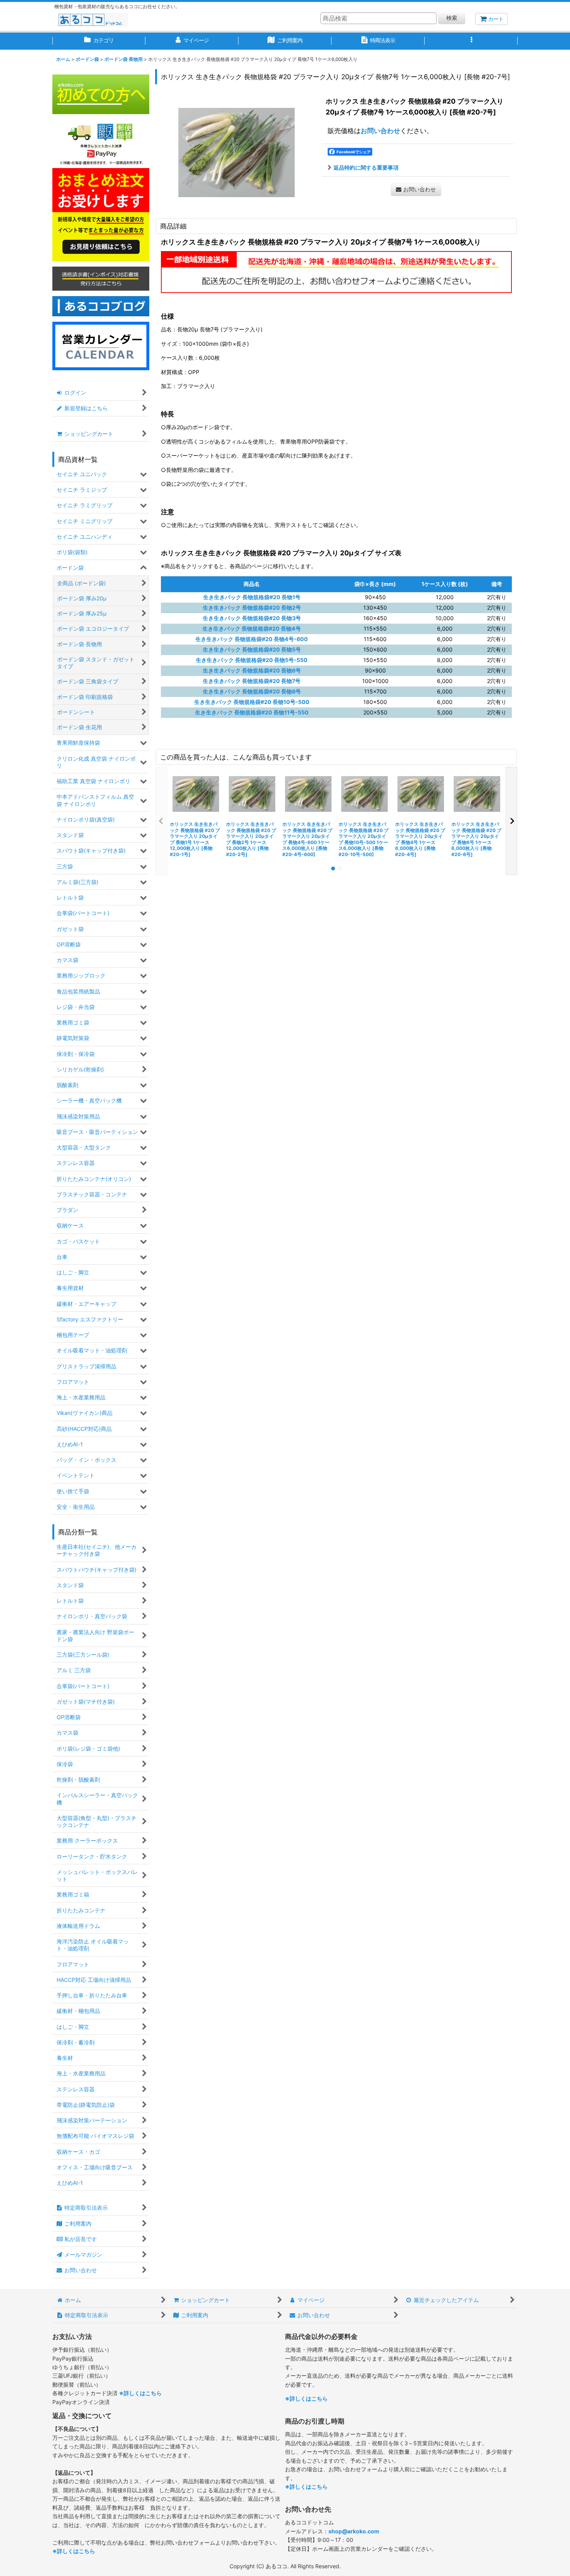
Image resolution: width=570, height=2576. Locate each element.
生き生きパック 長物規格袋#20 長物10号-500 (252, 702)
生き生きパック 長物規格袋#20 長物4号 (252, 628)
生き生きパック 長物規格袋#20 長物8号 (252, 691)
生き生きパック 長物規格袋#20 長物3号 (252, 618)
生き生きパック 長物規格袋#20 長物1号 (252, 597)
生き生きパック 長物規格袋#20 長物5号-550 (252, 660)
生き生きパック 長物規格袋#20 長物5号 (252, 649)
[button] (471, 41)
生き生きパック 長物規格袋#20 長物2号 (252, 608)
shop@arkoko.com (354, 2531)
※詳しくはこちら (140, 2393)
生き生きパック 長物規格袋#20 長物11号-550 (252, 712)
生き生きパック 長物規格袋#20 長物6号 (252, 670)
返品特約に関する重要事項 (366, 167)
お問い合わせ (380, 131)
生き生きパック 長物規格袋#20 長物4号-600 (252, 639)
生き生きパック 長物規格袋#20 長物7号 (252, 681)
